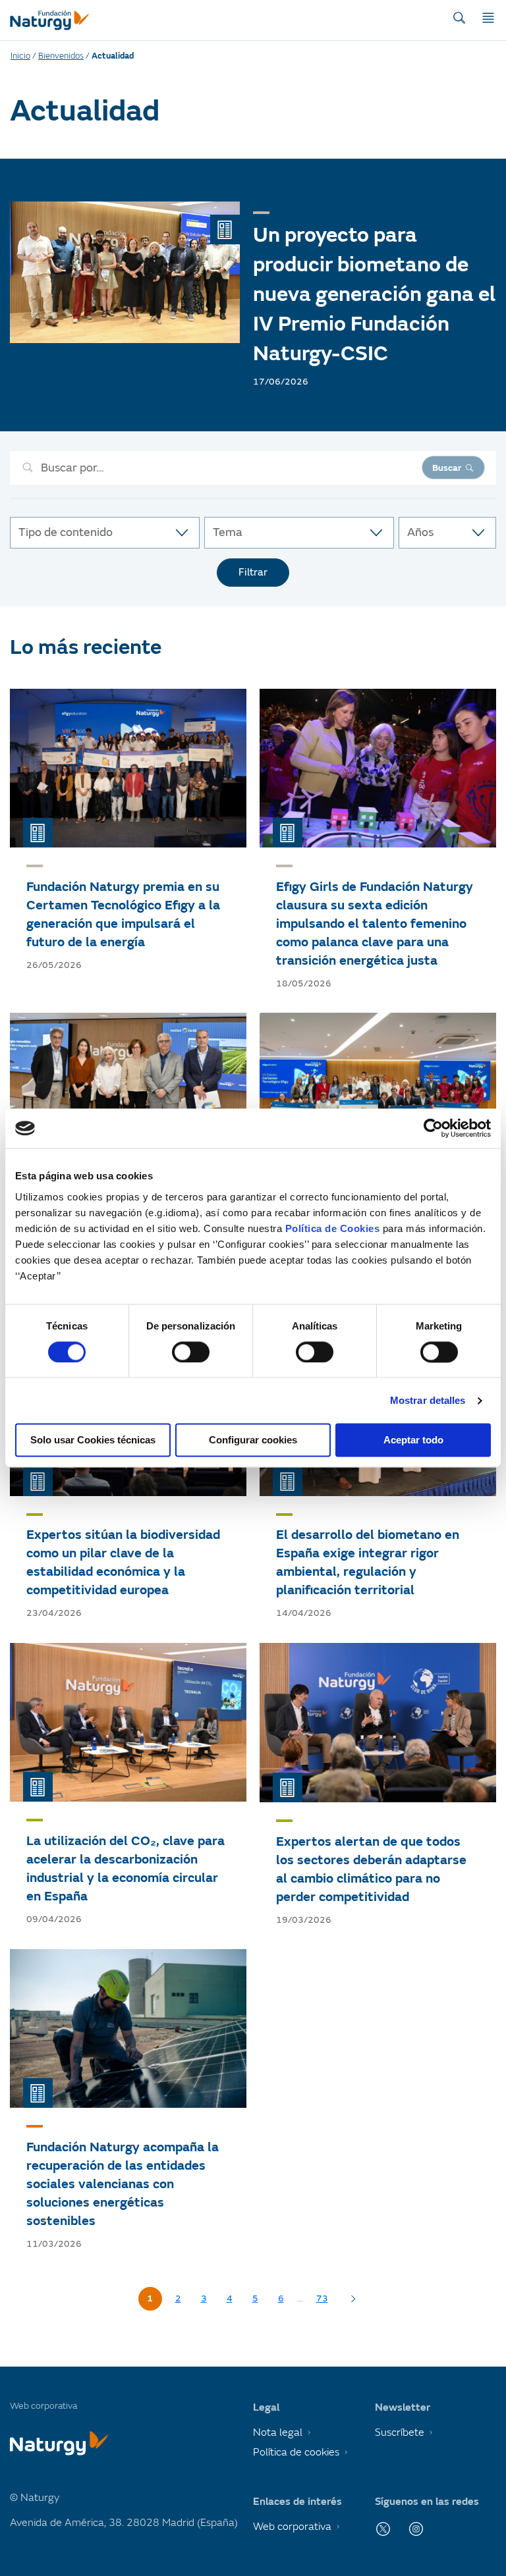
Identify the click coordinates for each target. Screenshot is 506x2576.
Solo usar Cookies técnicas (93, 1440)
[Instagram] (416, 2529)
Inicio (20, 56)
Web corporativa (292, 2527)
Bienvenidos (61, 56)
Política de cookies (296, 2452)
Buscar (447, 468)
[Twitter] (383, 2529)
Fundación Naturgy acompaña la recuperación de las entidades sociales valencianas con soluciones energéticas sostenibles (123, 2184)
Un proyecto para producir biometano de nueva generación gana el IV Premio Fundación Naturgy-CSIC (374, 294)
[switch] (191, 1352)
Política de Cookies (333, 1228)
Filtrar (253, 572)
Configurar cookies (253, 1440)
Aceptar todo (413, 1440)
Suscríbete (400, 2432)
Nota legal (278, 2432)
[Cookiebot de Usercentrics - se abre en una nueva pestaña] (433, 1128)
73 (322, 2298)
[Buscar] (459, 18)
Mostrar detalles (428, 1400)
